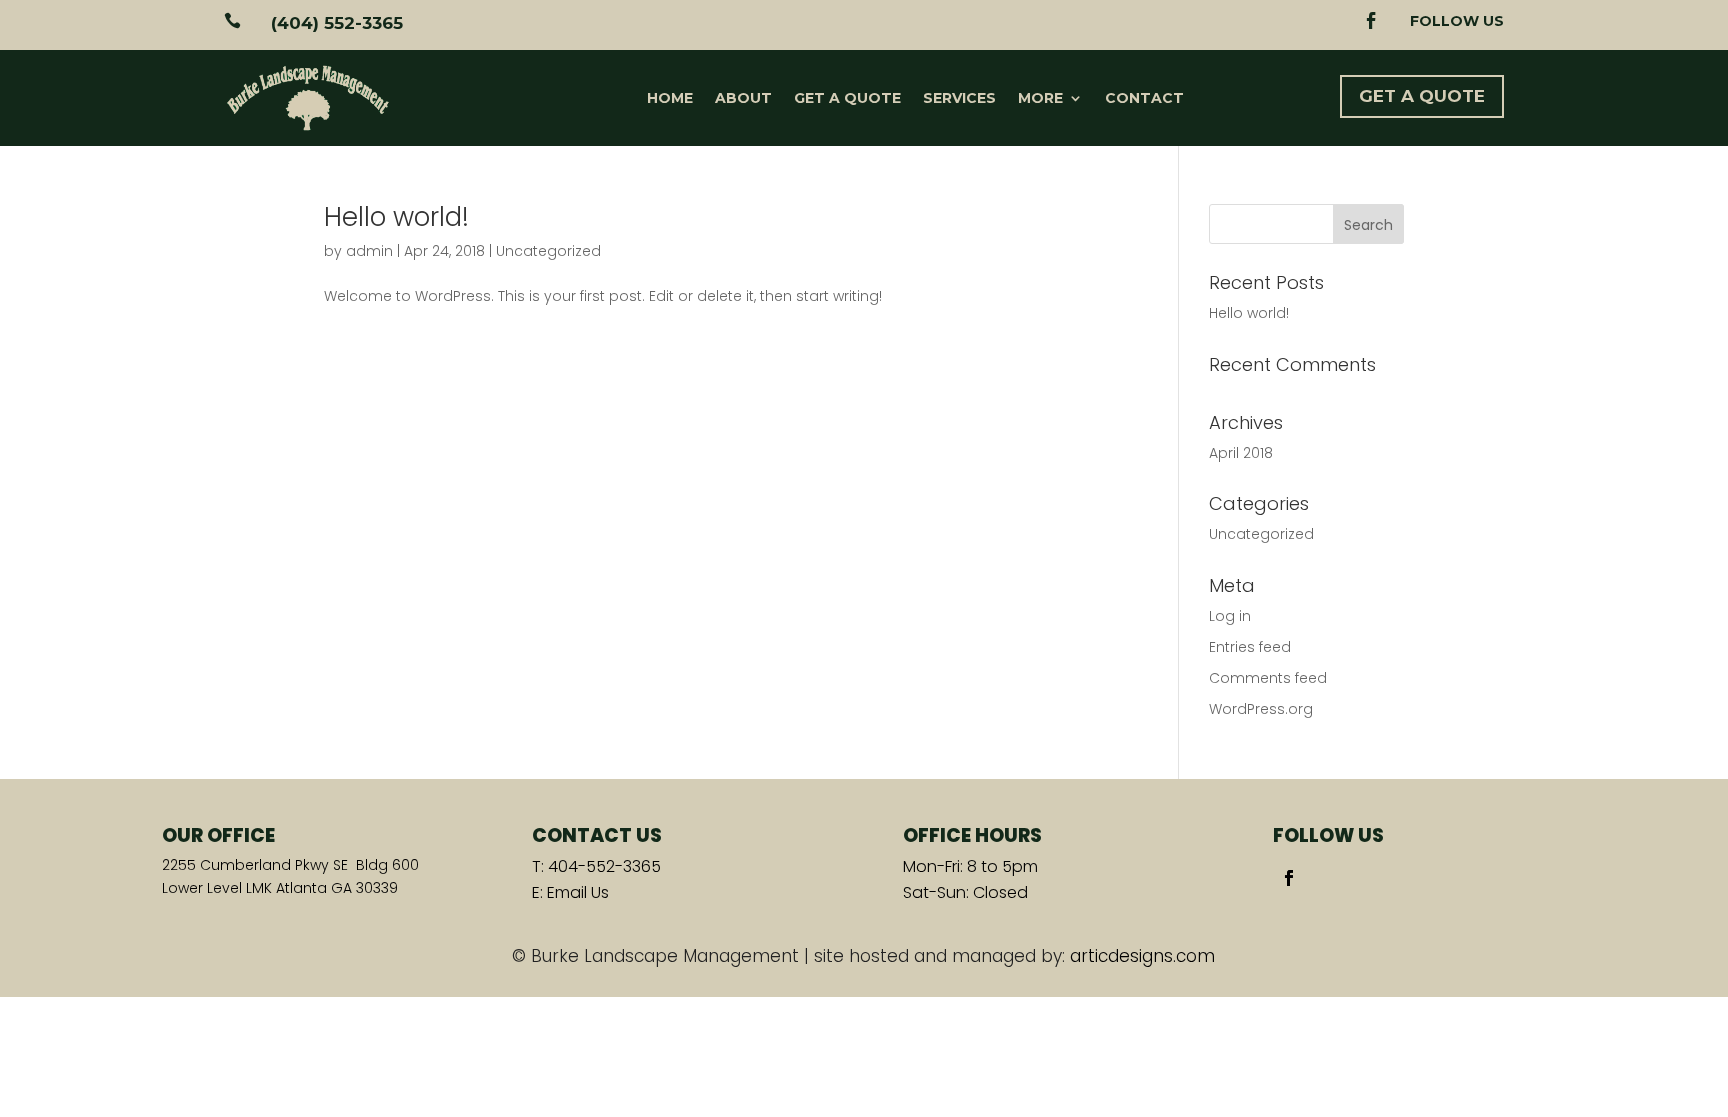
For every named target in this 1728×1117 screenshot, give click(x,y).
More (1040, 98)
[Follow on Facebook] (1289, 878)
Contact (1144, 98)
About (743, 98)
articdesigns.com (1142, 956)
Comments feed (1268, 678)
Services (959, 98)
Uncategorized (548, 251)
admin (369, 251)
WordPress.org (1261, 709)
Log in (1230, 616)
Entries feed (1250, 647)
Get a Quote (847, 98)
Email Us (578, 892)
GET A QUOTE (1422, 96)
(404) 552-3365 (337, 23)
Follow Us (1457, 21)
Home (670, 98)
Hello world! (396, 217)
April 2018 (1241, 453)
